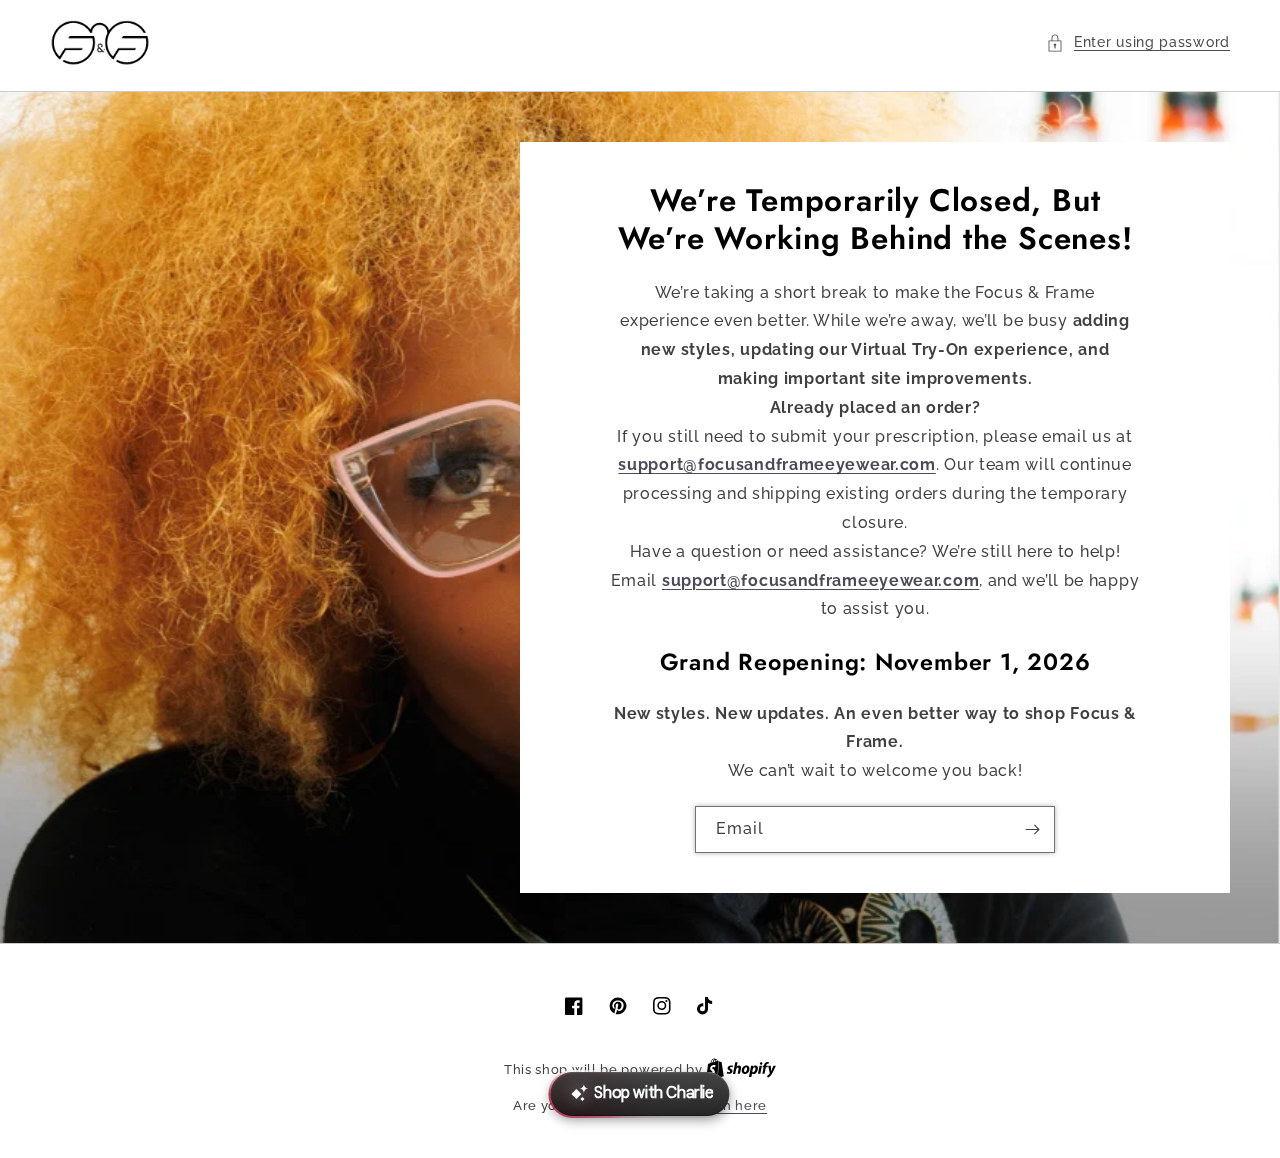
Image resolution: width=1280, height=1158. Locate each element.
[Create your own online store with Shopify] (741, 1069)
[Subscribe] (1032, 829)
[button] (1138, 42)
